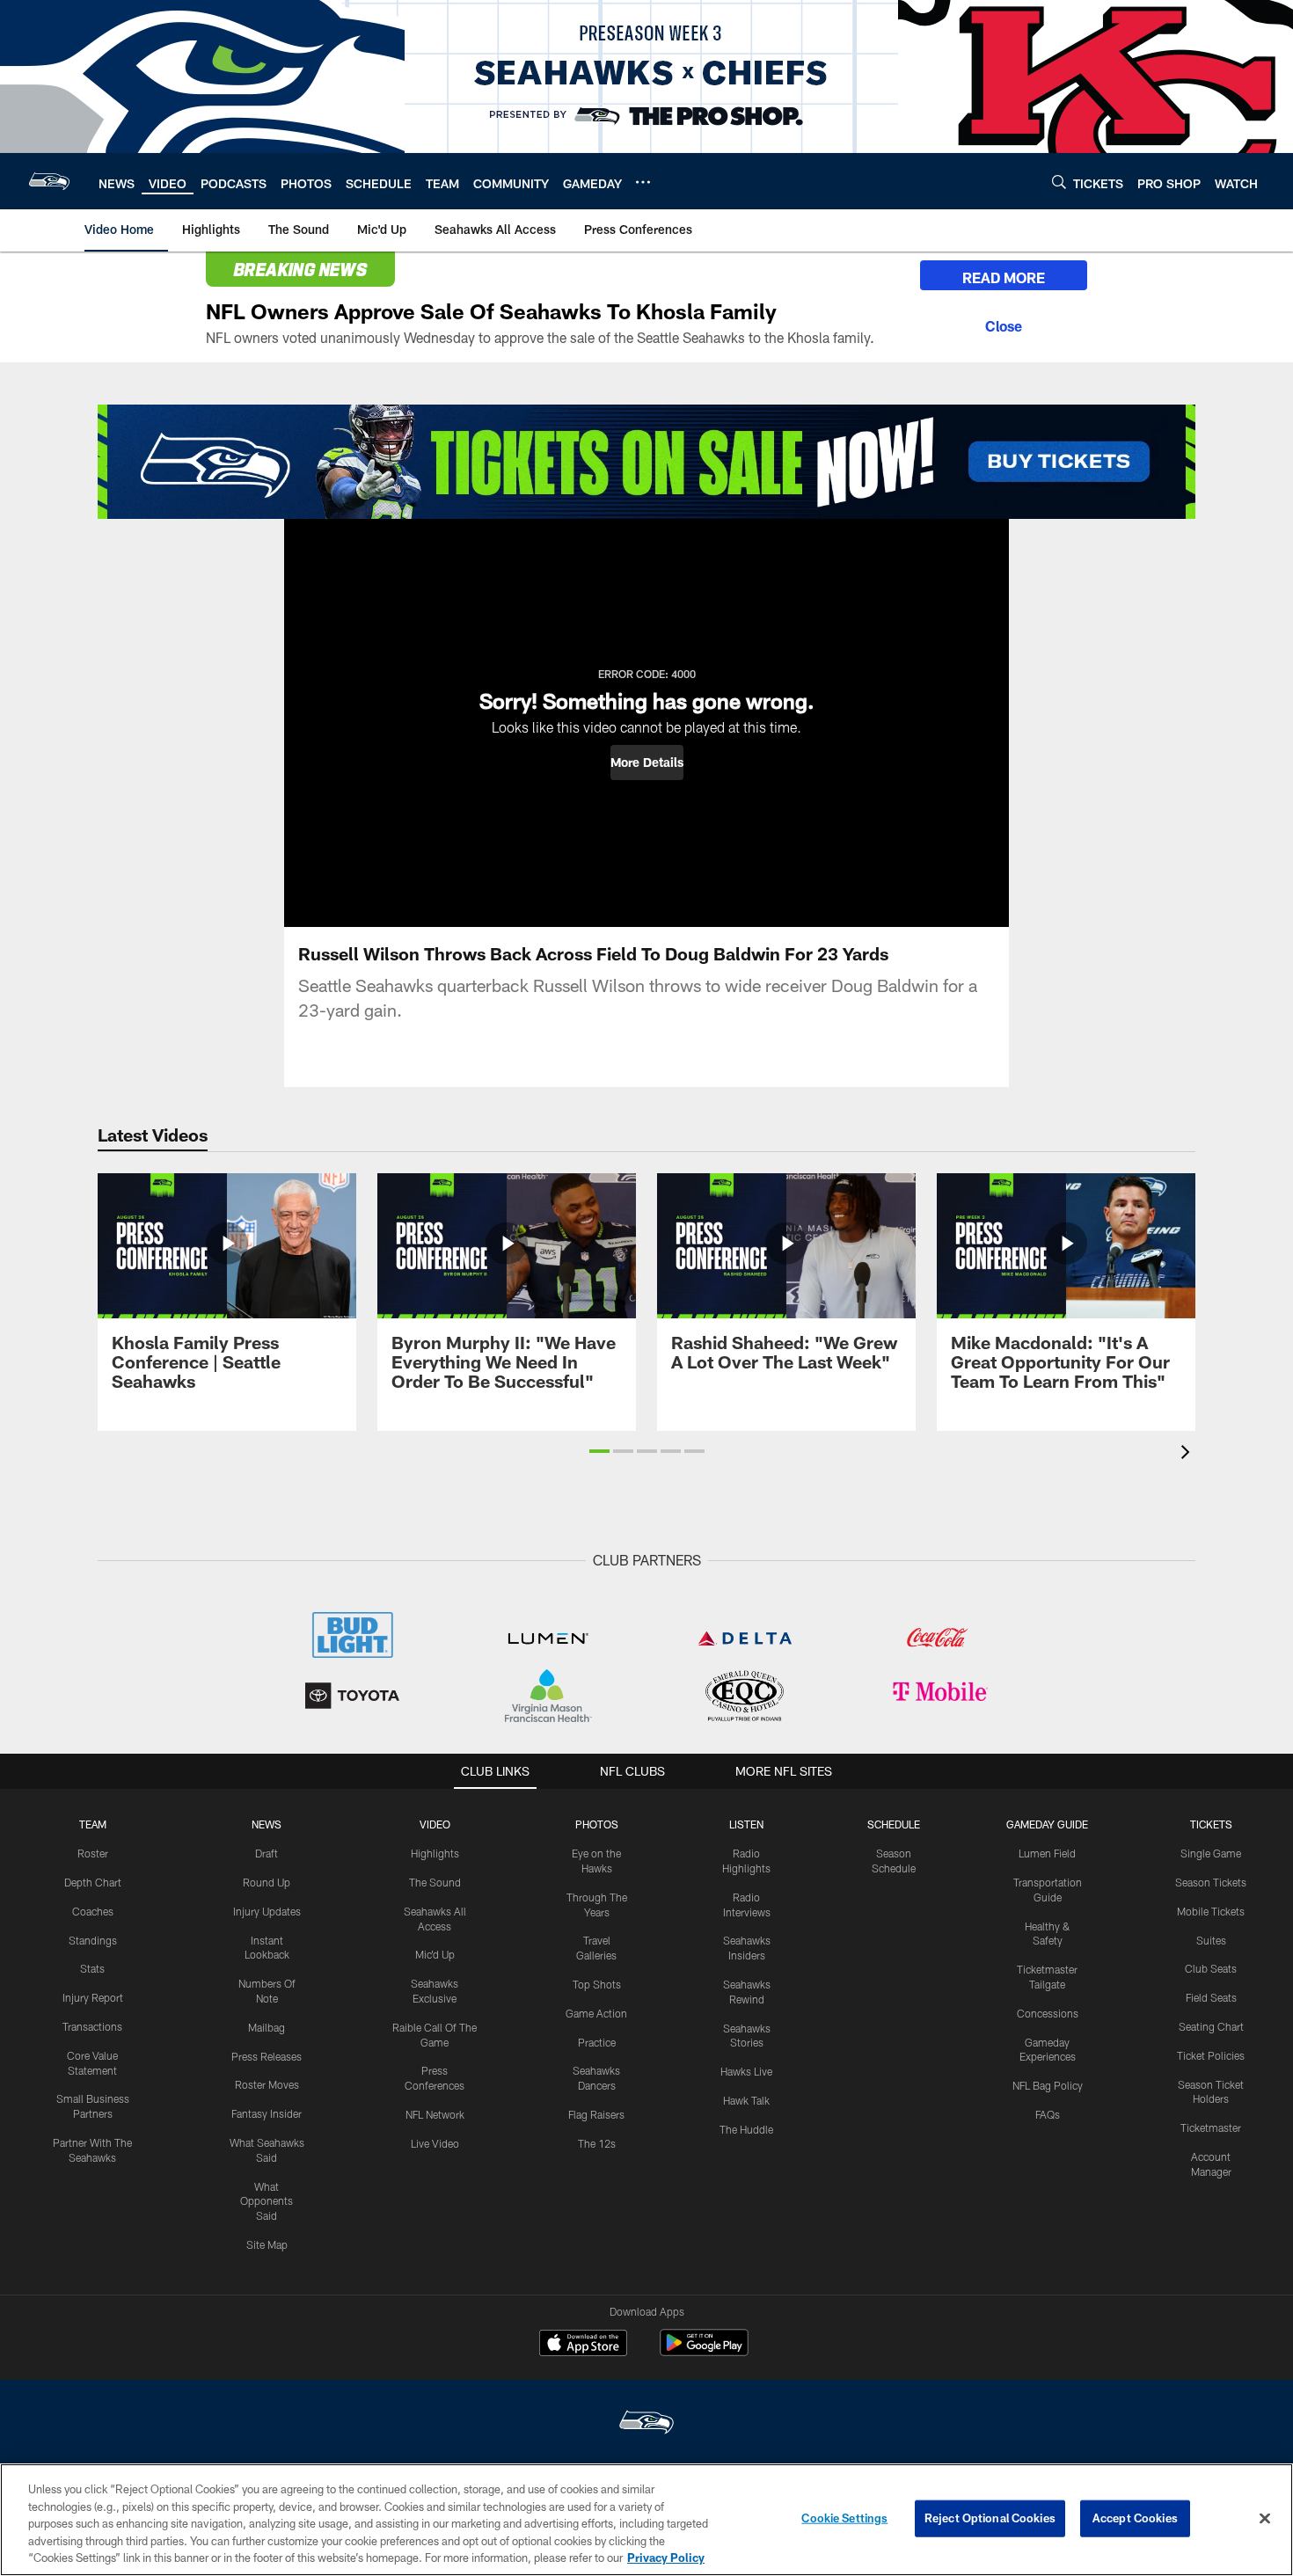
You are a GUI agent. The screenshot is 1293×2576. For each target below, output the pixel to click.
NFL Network (435, 2114)
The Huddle (746, 2129)
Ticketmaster (1211, 2127)
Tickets (1211, 1824)
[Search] (1059, 182)
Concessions (1048, 2013)
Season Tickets (1211, 1882)
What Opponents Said (267, 2201)
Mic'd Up (435, 1954)
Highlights (435, 1853)
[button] (647, 763)
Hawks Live (746, 2071)
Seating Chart (1211, 2026)
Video (435, 1824)
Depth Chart (93, 1882)
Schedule (894, 1824)
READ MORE (1004, 277)
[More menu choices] (643, 182)
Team (93, 1824)
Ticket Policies (1211, 2055)
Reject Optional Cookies (990, 2518)
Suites (1211, 1940)
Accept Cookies (1135, 2518)
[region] (646, 2520)
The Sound (435, 1882)
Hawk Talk (746, 2100)
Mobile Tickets (1211, 1911)
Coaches (93, 1911)
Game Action (596, 2013)
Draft (267, 1853)
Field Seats (1211, 1997)
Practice (597, 2042)
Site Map (267, 2244)
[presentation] (1188, 1454)
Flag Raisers (596, 2114)
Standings (93, 1940)
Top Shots (597, 1984)
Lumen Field (1047, 1853)
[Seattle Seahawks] (646, 2424)
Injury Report (93, 1997)
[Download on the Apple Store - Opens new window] (583, 2345)
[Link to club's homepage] (49, 181)
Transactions (92, 2026)
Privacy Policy (666, 2558)
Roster (93, 1853)
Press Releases (267, 2056)
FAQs (1048, 2114)
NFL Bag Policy (1048, 2085)
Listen (746, 1824)
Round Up (267, 1882)
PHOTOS (597, 1824)
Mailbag (267, 2027)
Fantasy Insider (267, 2113)
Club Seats (1211, 1968)
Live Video (435, 2143)
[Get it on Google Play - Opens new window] (704, 2351)
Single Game (1211, 1853)
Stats (92, 1968)
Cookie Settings (844, 2518)
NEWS (267, 1824)
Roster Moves (267, 2084)
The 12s (597, 2143)
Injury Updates (267, 1911)
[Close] (1004, 324)
